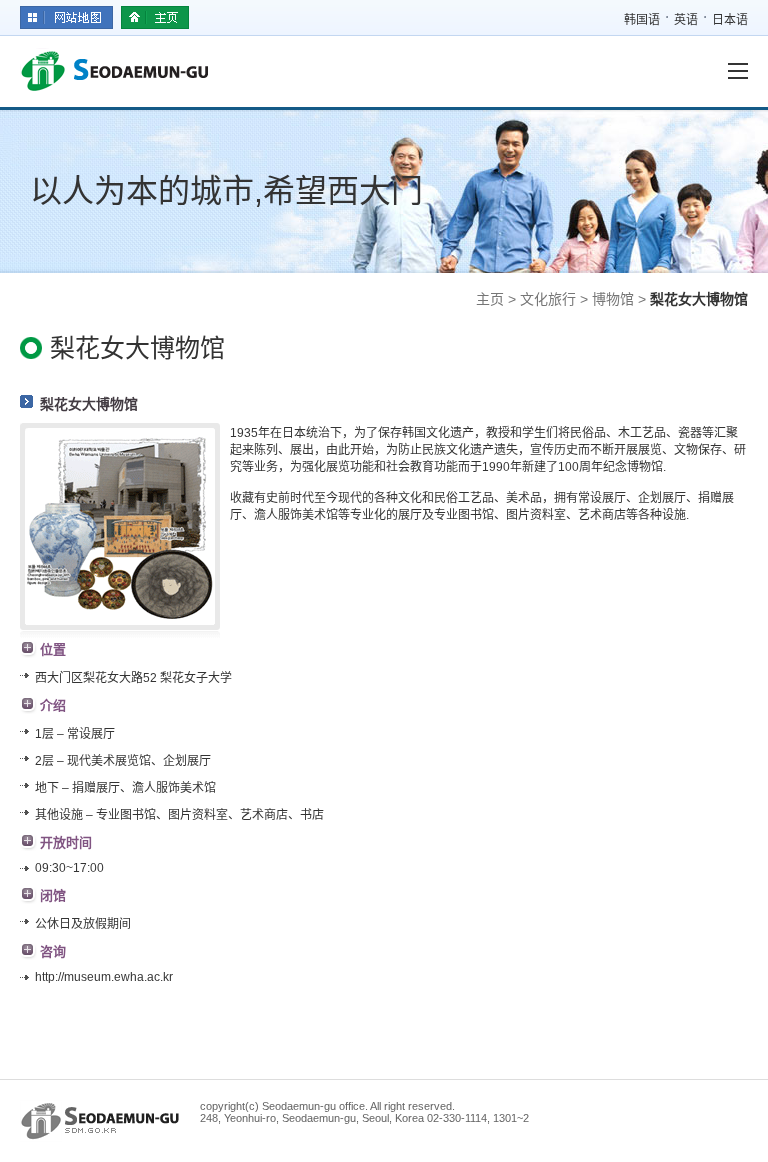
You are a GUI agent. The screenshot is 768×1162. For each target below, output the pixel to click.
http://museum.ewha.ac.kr (104, 977)
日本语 (730, 20)
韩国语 (642, 20)
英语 (686, 20)
